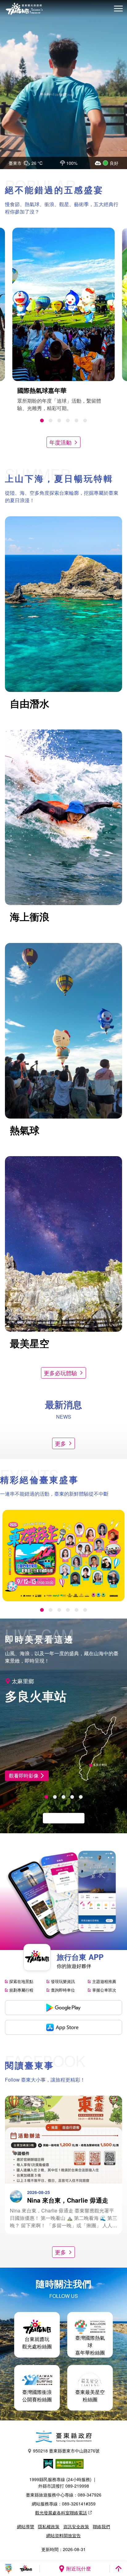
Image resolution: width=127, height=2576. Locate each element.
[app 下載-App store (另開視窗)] (63, 2027)
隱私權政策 (49, 2526)
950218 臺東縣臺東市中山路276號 (66, 2451)
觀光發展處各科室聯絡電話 (61, 2513)
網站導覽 (26, 2526)
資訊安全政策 (76, 2526)
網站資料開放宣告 (63, 2535)
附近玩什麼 (79, 2568)
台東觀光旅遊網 (24, 9)
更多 (60, 1443)
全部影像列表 (60, 1818)
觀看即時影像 (24, 1776)
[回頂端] (118, 2569)
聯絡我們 (101, 2526)
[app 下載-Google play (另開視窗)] (63, 2008)
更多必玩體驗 (60, 1373)
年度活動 (60, 442)
